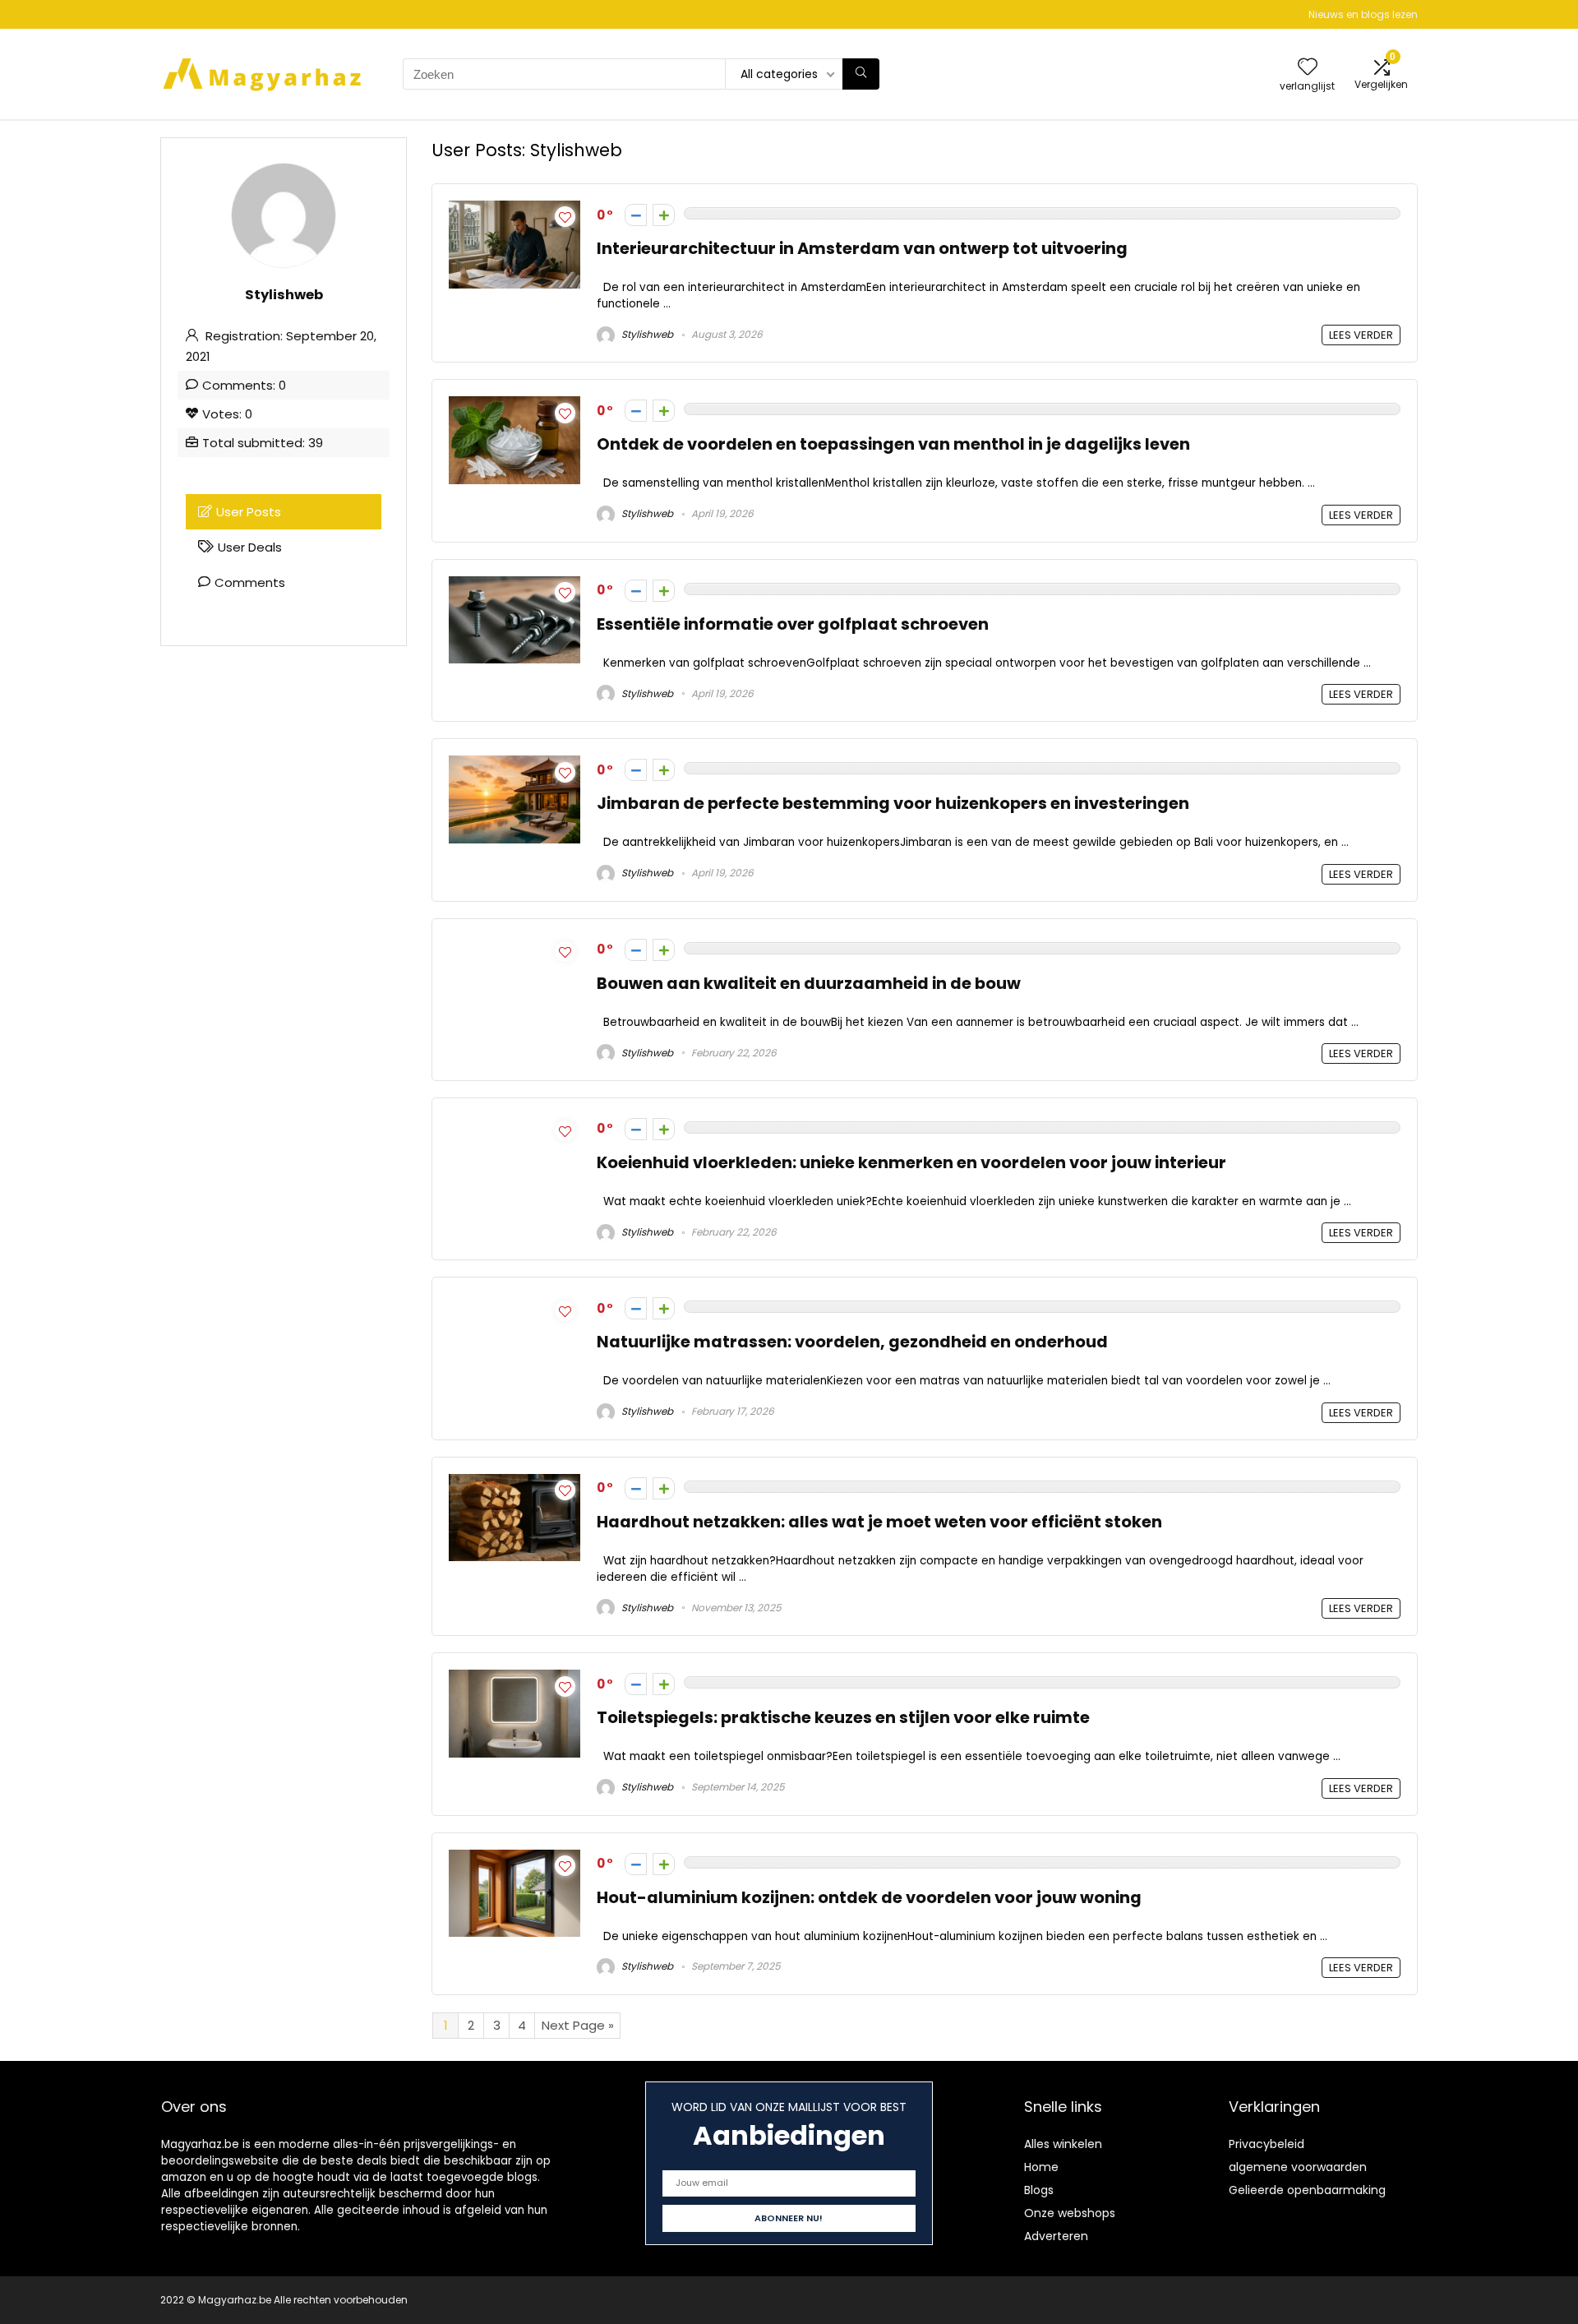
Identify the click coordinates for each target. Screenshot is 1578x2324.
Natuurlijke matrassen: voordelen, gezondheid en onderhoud (852, 1342)
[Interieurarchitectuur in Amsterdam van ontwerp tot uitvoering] (514, 210)
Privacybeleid (1267, 2144)
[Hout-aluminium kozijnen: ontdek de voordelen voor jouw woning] (514, 1859)
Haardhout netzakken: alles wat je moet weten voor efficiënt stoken (879, 1522)
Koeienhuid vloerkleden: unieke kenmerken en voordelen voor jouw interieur (911, 1163)
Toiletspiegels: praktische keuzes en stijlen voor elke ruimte (843, 1718)
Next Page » (578, 2025)
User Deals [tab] (250, 547)
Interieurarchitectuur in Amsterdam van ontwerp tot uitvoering (862, 249)
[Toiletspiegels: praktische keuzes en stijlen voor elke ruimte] (514, 1679)
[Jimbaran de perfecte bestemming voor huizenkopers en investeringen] (514, 765)
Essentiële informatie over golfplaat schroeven (793, 624)
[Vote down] (636, 215)
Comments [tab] (250, 582)
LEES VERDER (1361, 335)
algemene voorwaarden (1298, 2167)
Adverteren (1056, 2236)
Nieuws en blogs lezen (1363, 14)
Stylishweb (646, 334)
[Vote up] (664, 215)
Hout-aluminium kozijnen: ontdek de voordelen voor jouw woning (869, 1898)
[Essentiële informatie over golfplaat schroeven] (514, 586)
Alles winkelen (1063, 2144)
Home (1041, 2167)
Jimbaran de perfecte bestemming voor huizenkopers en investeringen (893, 804)
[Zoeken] (861, 74)
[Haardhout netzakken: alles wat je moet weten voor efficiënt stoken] (514, 1483)
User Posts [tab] (249, 512)
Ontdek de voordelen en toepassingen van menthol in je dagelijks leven (893, 444)
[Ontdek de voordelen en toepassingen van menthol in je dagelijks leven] (514, 406)
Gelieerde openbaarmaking (1307, 2190)
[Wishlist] (1308, 68)
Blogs (1039, 2190)
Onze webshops (1070, 2213)
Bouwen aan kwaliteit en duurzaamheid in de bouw (809, 984)
